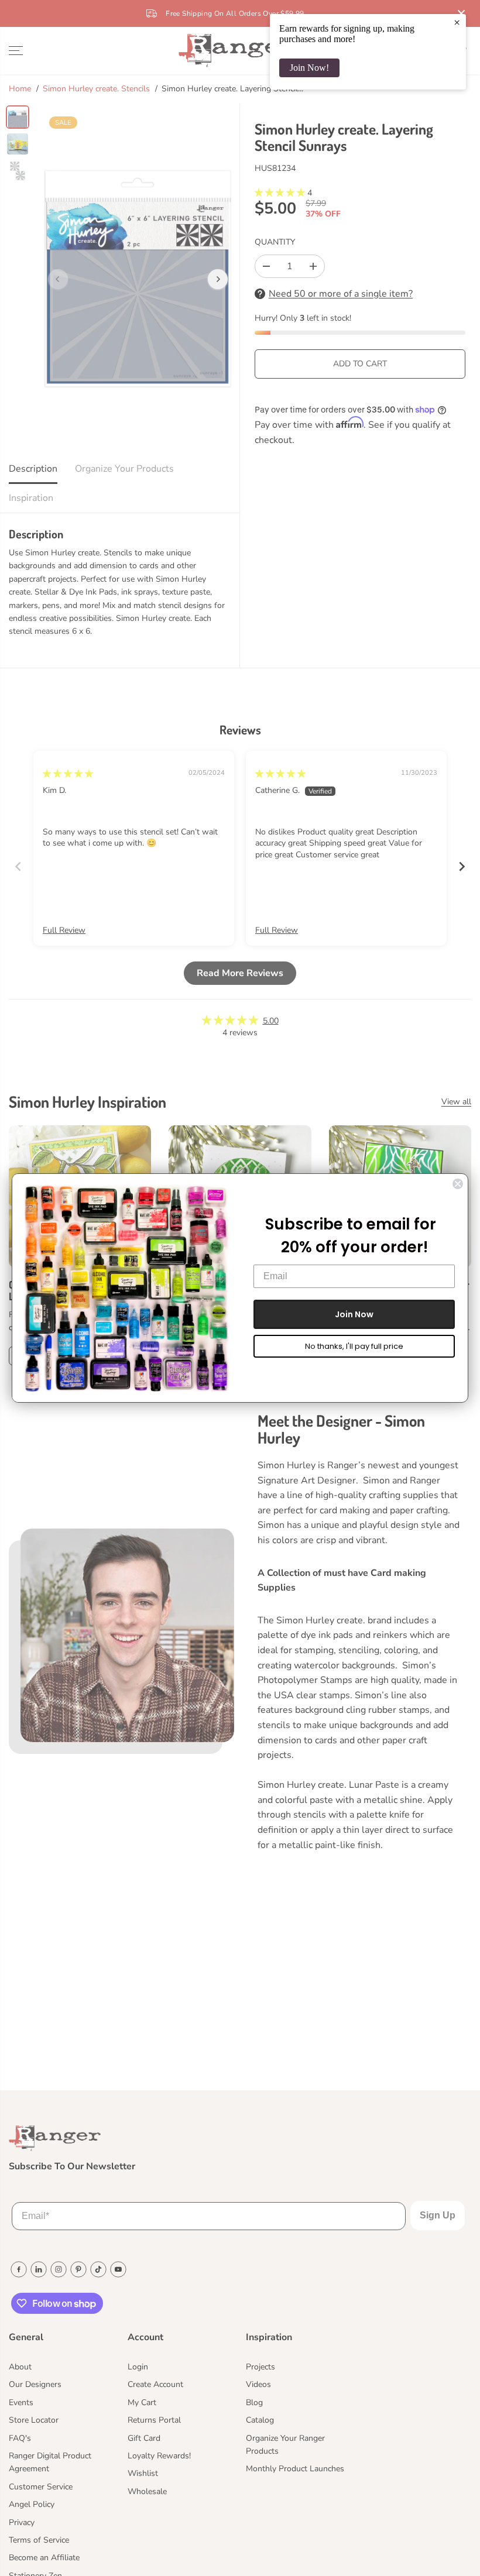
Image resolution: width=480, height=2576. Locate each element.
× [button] (457, 22)
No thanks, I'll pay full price (354, 1346)
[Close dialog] (458, 1184)
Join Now (354, 1314)
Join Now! (309, 68)
